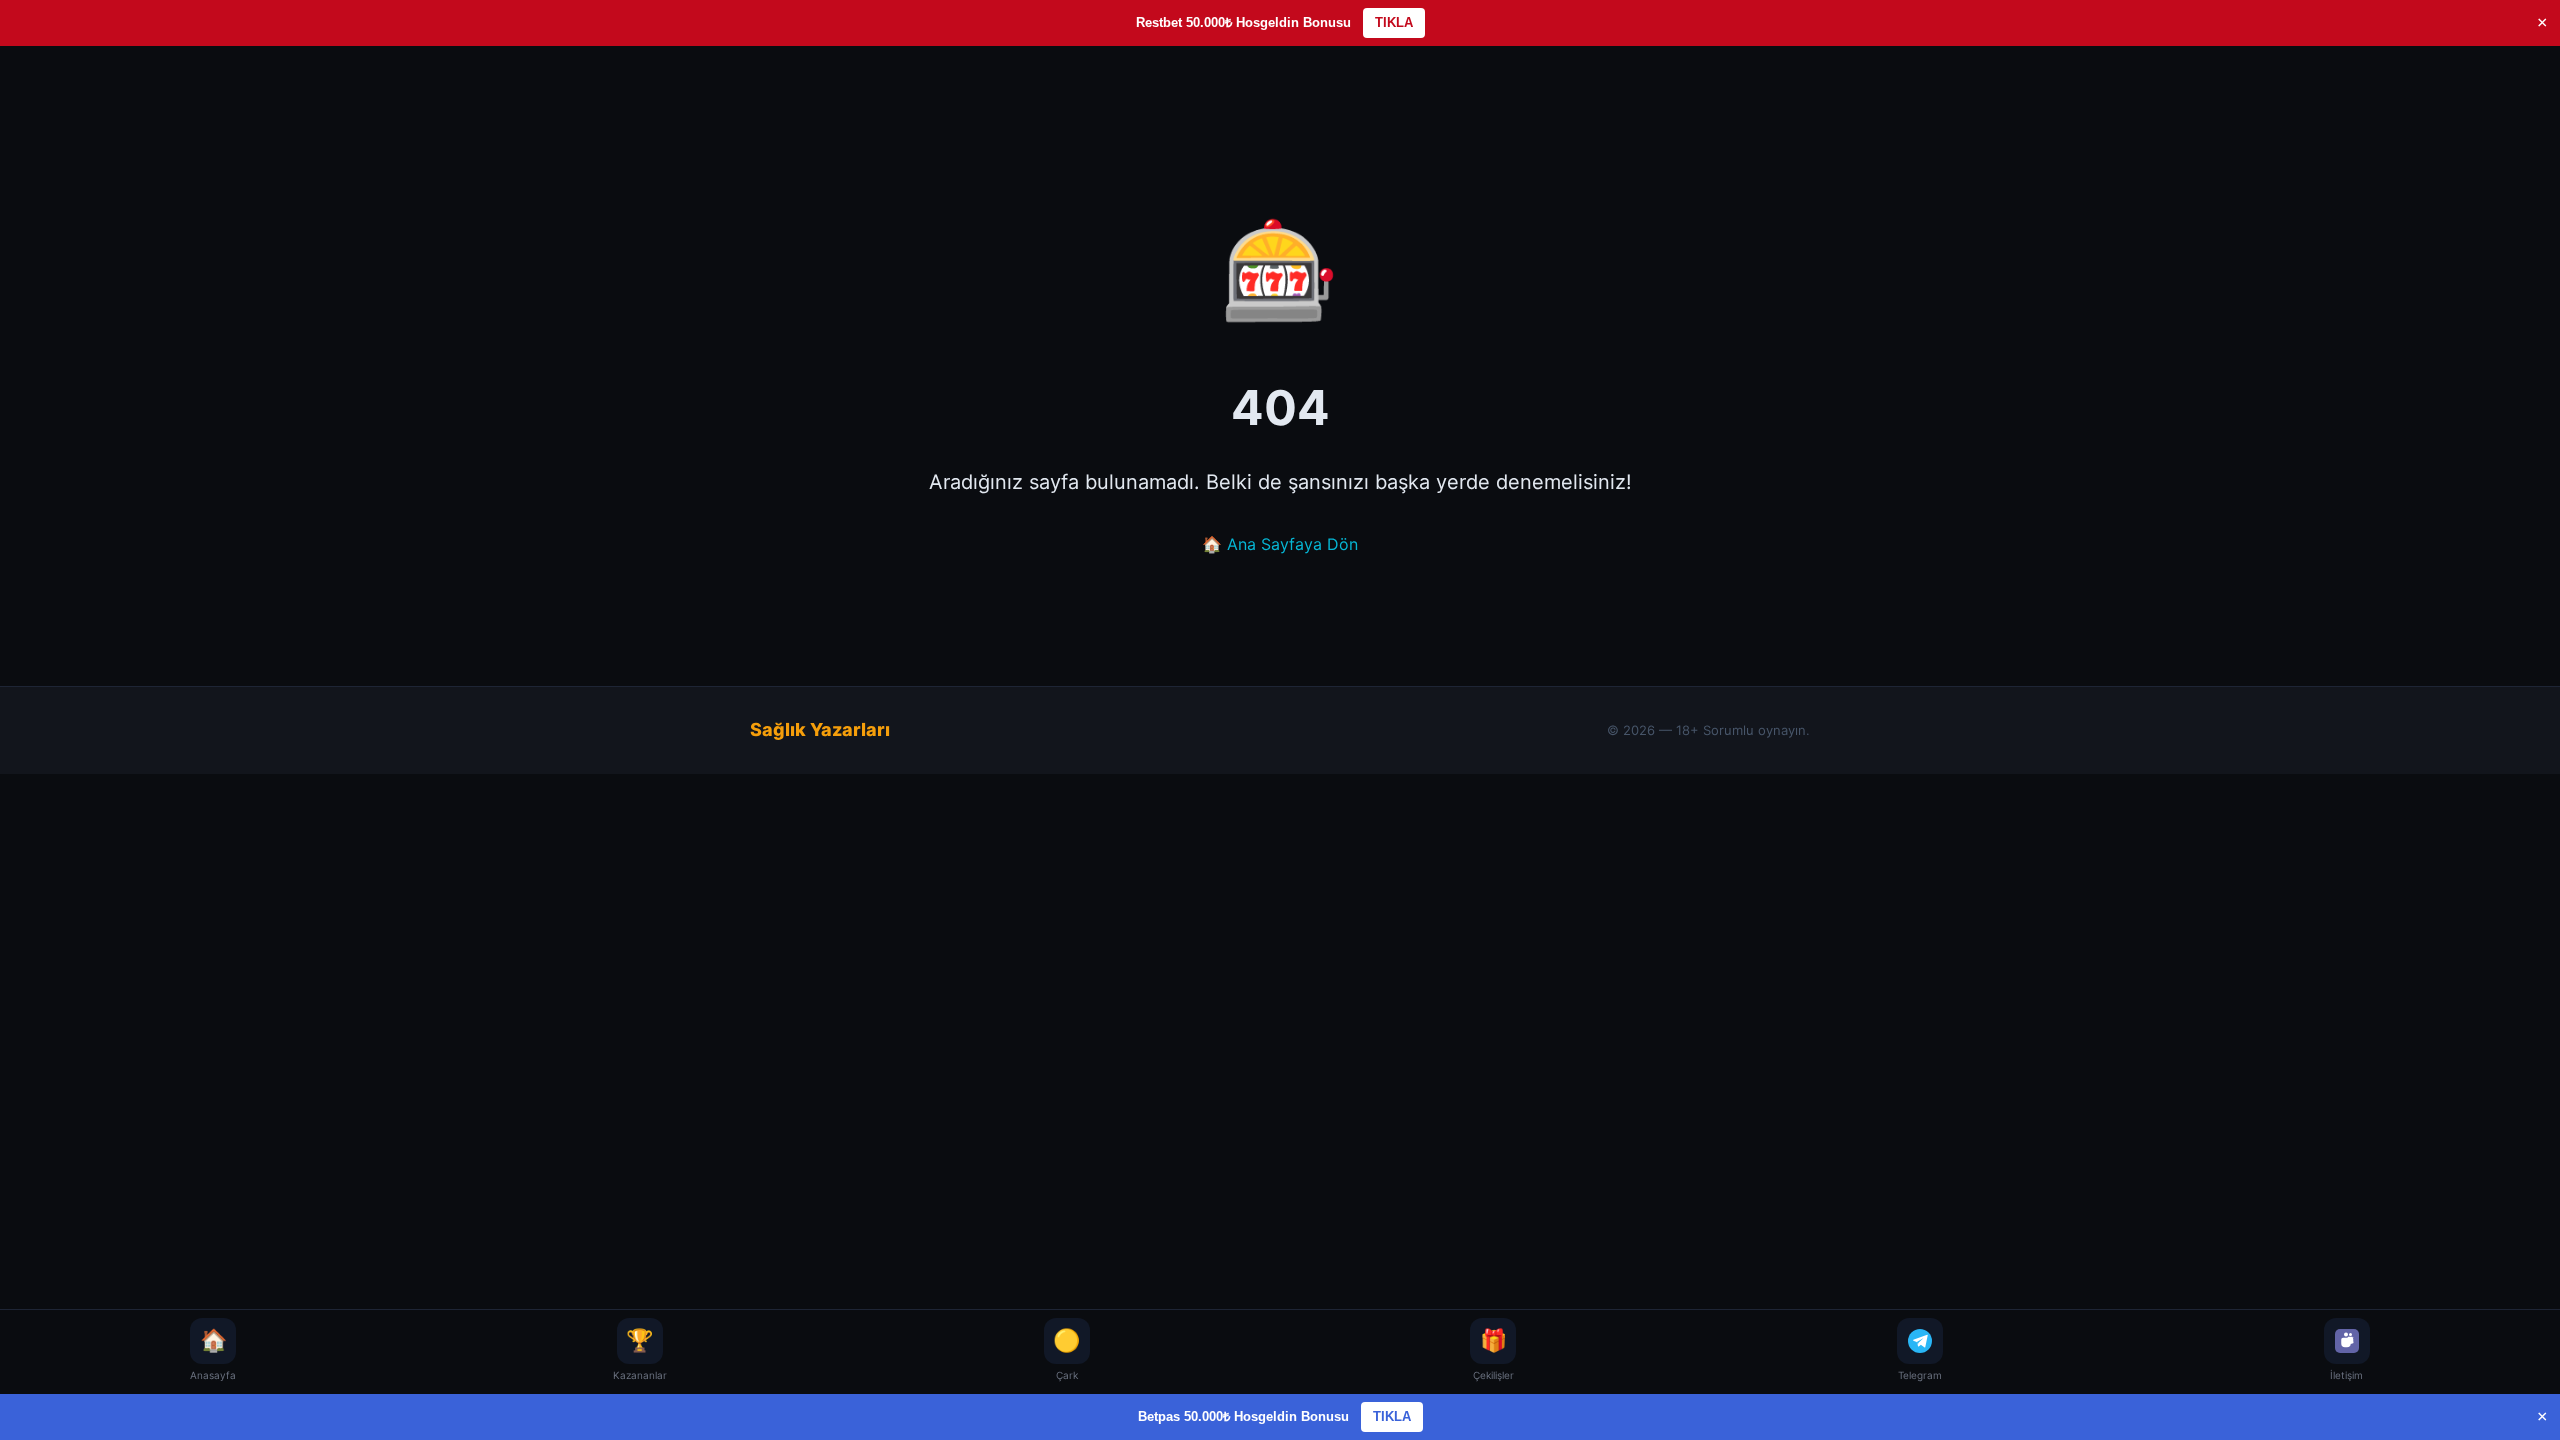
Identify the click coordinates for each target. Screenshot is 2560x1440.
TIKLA (1394, 22)
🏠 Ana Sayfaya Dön (1280, 544)
